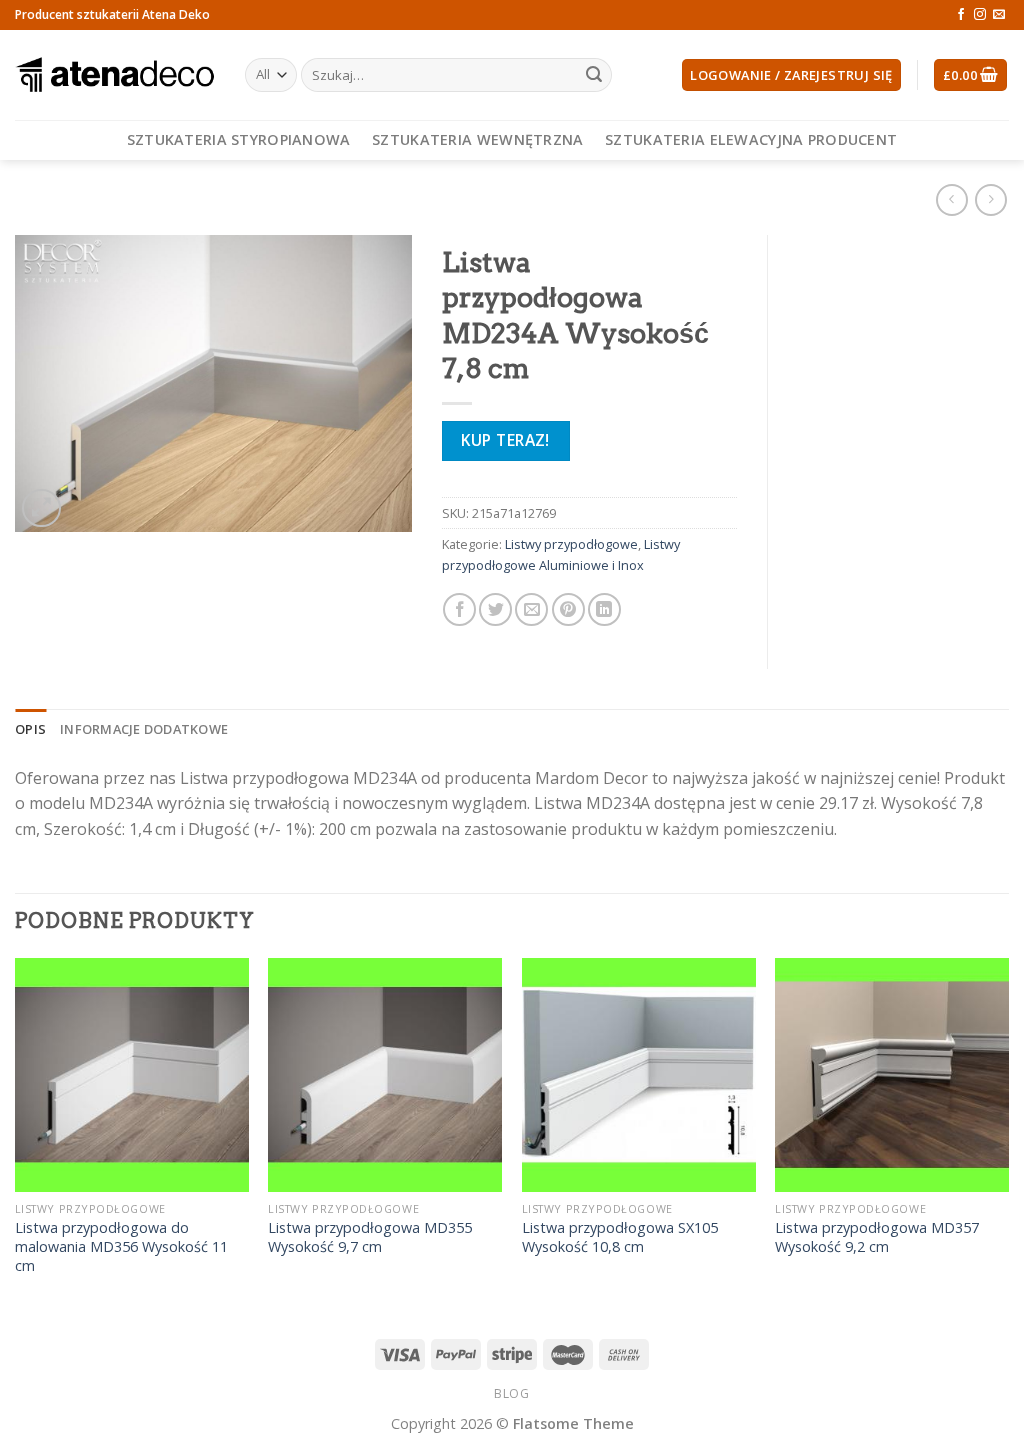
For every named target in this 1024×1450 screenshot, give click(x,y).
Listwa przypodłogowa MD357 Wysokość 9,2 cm (877, 1237)
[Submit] (594, 75)
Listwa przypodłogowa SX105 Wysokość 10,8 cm (620, 1237)
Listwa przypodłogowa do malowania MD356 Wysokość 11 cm (121, 1246)
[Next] (1008, 1136)
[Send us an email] (999, 15)
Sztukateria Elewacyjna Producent (751, 139)
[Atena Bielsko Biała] (115, 75)
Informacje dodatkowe (144, 729)
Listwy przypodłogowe (571, 544)
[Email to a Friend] (531, 609)
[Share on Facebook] (459, 609)
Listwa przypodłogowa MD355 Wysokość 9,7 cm (370, 1237)
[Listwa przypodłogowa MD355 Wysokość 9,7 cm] (385, 1075)
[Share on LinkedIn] (604, 609)
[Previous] (16, 1136)
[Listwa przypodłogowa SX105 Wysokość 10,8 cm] (639, 1075)
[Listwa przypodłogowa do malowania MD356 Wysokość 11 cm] (132, 1075)
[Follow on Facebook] (961, 15)
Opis (30, 729)
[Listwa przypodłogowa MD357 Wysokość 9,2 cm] (892, 1075)
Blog (511, 1393)
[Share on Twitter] (495, 609)
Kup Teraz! (505, 440)
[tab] (30, 729)
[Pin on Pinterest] (568, 609)
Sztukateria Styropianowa (239, 139)
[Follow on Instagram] (980, 15)
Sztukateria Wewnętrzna (477, 139)
